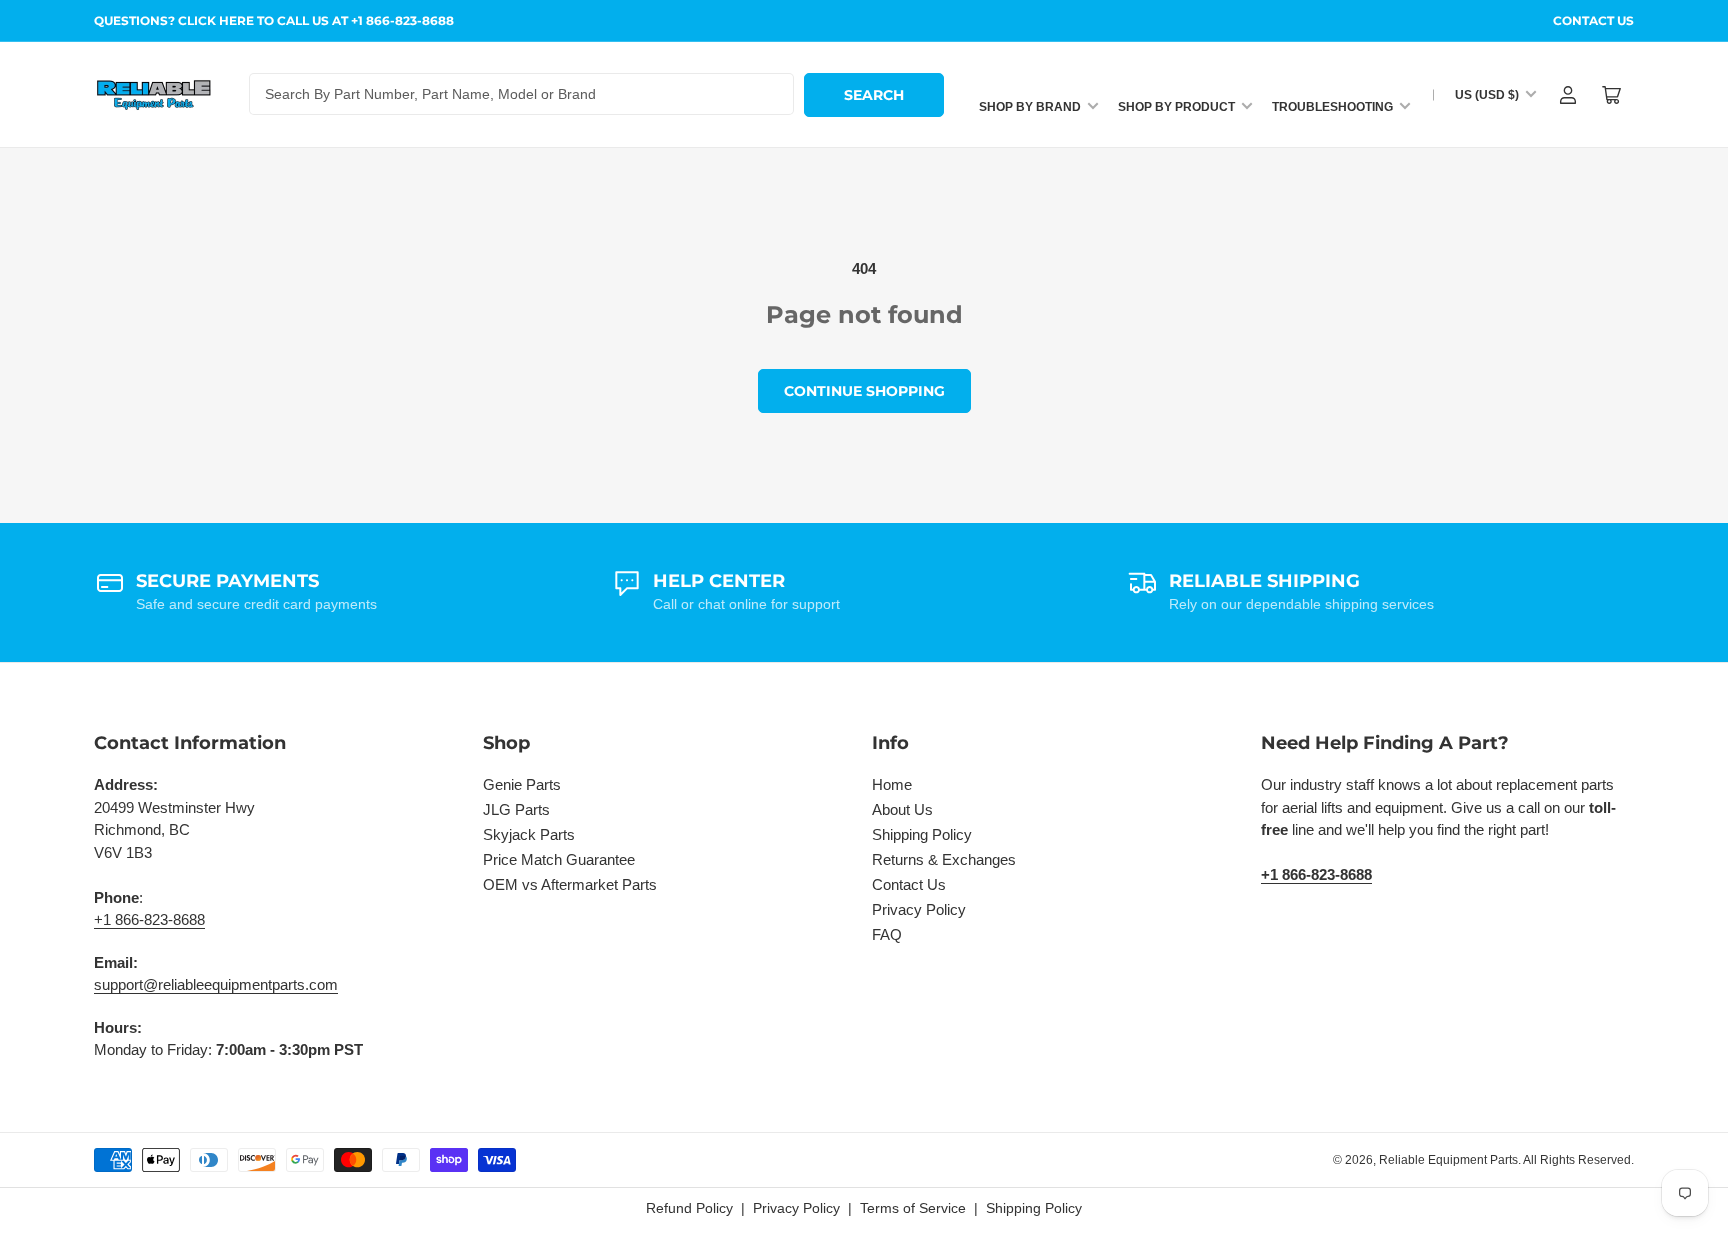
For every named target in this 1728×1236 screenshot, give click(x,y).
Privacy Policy (919, 909)
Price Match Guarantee (559, 859)
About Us (902, 809)
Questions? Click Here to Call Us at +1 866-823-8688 (274, 20)
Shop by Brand (1030, 107)
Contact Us (1593, 20)
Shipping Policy (922, 834)
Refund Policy (689, 1208)
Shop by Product (1176, 107)
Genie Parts (522, 784)
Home (892, 784)
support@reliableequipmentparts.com (216, 984)
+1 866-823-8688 (149, 919)
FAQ (887, 934)
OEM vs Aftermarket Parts (570, 884)
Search (874, 95)
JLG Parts (516, 809)
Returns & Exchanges (944, 859)
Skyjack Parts (529, 834)
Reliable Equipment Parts (1448, 1160)
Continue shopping (864, 391)
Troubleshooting (1332, 107)
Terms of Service (913, 1208)
